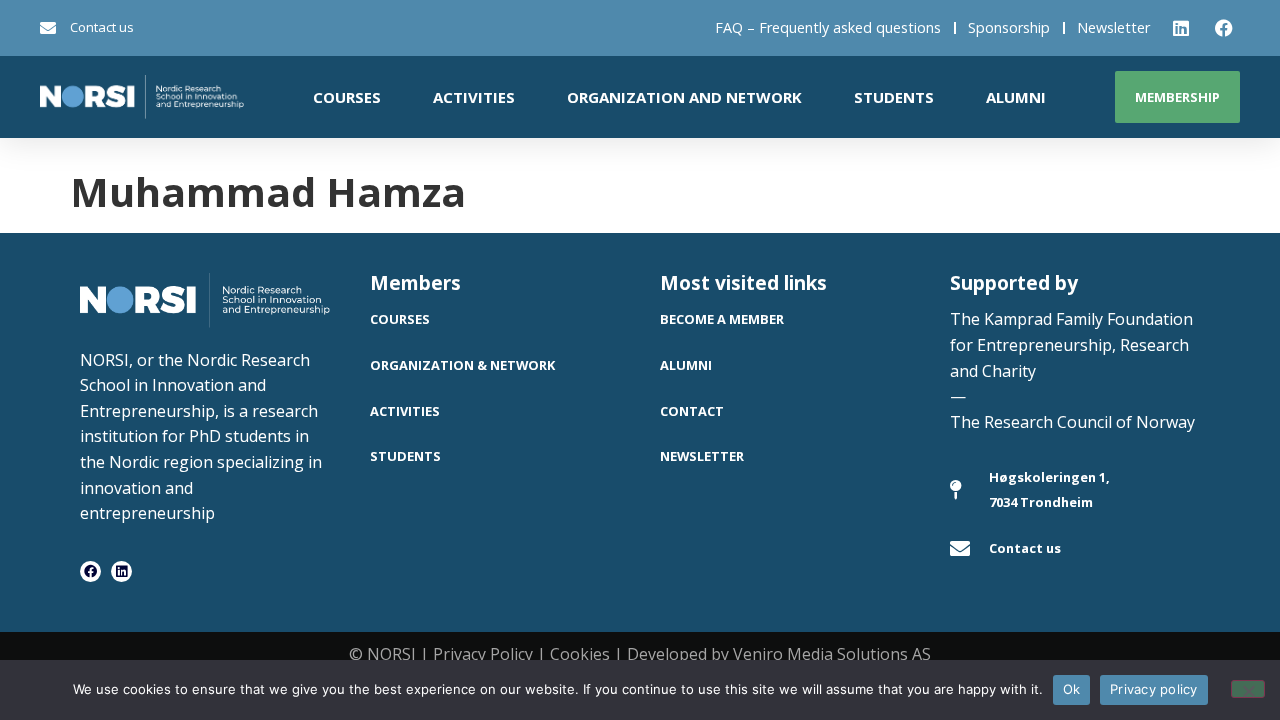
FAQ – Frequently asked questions (828, 27)
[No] (1248, 689)
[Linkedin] (121, 571)
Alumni (1016, 97)
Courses (347, 97)
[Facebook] (90, 571)
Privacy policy (1154, 689)
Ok (1072, 689)
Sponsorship (1009, 27)
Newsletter (1113, 27)
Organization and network (684, 97)
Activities (474, 97)
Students (894, 97)
